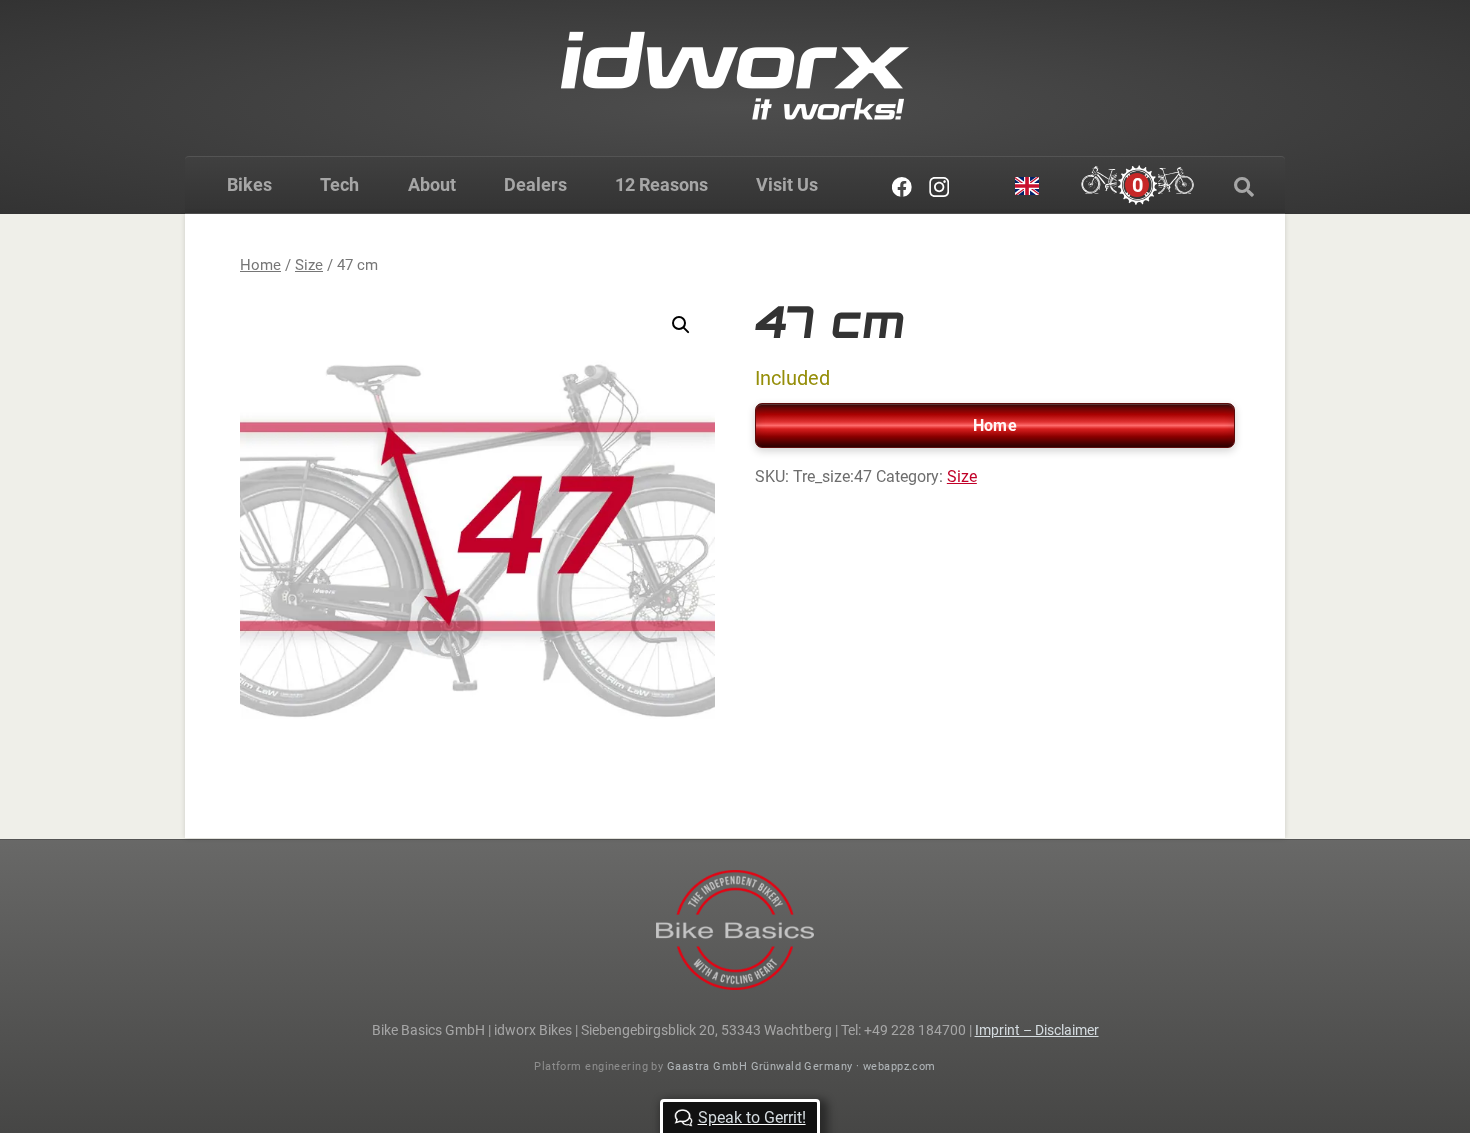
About (432, 184)
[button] (681, 325)
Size (309, 265)
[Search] (1244, 187)
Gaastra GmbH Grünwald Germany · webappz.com (801, 1066)
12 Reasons (661, 184)
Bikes (249, 184)
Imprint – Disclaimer (1037, 1030)
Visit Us (787, 184)
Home (260, 265)
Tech (339, 184)
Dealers (535, 184)
